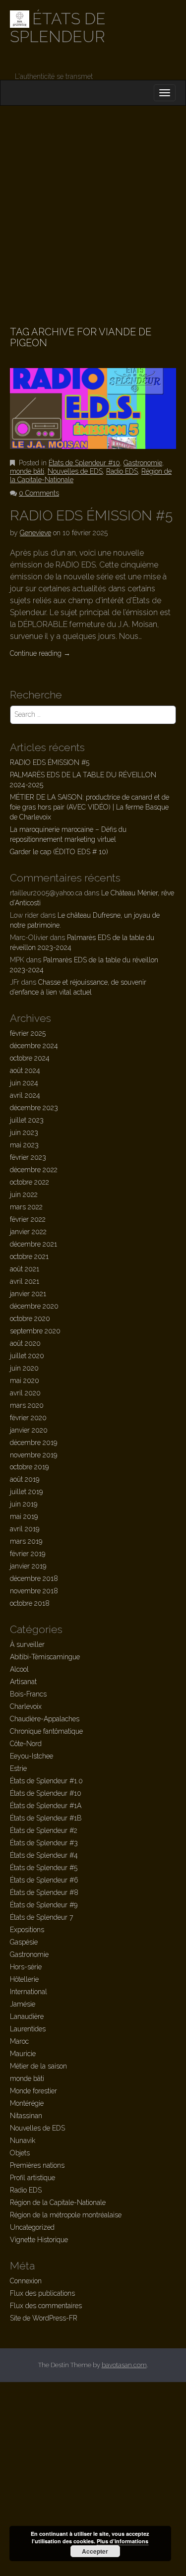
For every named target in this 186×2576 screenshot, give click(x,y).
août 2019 (25, 1479)
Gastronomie (143, 463)
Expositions (27, 1930)
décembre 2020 (34, 1306)
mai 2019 (24, 1516)
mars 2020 (27, 1405)
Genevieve (35, 533)
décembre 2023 (34, 1108)
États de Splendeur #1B (46, 1818)
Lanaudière (27, 2016)
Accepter (95, 2551)
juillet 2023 (27, 1120)
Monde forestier (33, 2091)
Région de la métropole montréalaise (66, 2215)
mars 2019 (26, 1541)
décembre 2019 (33, 1443)
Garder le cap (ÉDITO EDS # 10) (59, 852)
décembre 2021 (33, 1244)
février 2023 (28, 1157)
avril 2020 (25, 1393)
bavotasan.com (124, 2365)
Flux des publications (42, 2293)
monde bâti (27, 471)
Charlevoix (26, 1706)
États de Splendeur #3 (44, 1843)
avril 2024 (25, 1095)
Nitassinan (26, 2116)
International (29, 1992)
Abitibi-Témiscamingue (45, 1657)
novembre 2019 (33, 1455)
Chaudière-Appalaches (45, 1719)
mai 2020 (25, 1381)
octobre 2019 (29, 1467)
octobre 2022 (30, 1182)
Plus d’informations (123, 2541)
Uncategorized (32, 2227)
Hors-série (26, 1967)
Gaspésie (24, 1942)
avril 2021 (25, 1281)
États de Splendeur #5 (44, 1868)
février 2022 (28, 1219)
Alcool (19, 1669)
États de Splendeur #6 (44, 1880)
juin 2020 (24, 1368)
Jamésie (23, 2004)
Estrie (18, 1768)
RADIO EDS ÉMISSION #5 (91, 516)
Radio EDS (122, 471)
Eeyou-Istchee (31, 1756)
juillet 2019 (26, 1492)
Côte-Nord (26, 1744)
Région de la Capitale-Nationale (58, 2202)
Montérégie (27, 2103)
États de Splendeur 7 (41, 1917)
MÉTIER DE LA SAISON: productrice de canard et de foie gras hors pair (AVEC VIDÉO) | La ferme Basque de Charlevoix (90, 807)
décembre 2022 (34, 1170)
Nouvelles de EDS (75, 471)
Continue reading (40, 653)
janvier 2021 (28, 1294)
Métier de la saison (38, 2066)
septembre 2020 (35, 1331)
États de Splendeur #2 (44, 1830)
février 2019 (28, 1554)
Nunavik (23, 2140)
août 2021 (25, 1269)
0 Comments (39, 493)
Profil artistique (32, 2178)
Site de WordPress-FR (44, 2318)
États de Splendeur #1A (46, 1806)
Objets (20, 2153)
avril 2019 (25, 1529)
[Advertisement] (93, 204)
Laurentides (28, 2029)
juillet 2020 (27, 1356)
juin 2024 (24, 1083)
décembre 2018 (34, 1578)
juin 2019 (24, 1504)
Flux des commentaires (46, 2306)
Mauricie (23, 2054)
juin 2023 (24, 1132)
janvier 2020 (29, 1430)
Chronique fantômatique (46, 1731)
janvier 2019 (28, 1566)
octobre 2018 (30, 1603)
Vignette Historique (39, 2240)
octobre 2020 (30, 1319)
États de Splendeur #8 (44, 1892)
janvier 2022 (28, 1232)
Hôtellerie (24, 1979)
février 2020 (28, 1418)
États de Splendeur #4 (44, 1855)
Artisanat (23, 1682)
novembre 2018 (34, 1591)
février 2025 (28, 1033)
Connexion (26, 2281)
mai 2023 (24, 1145)
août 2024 (25, 1070)
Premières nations (37, 2165)
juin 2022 (24, 1194)
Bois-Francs (28, 1694)
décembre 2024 (34, 1046)
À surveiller (27, 1644)
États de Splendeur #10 (84, 463)
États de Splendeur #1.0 (46, 1781)
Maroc (19, 2041)
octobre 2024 (30, 1058)
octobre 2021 (29, 1257)
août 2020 (25, 1343)
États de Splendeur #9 (44, 1905)
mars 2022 (26, 1207)
